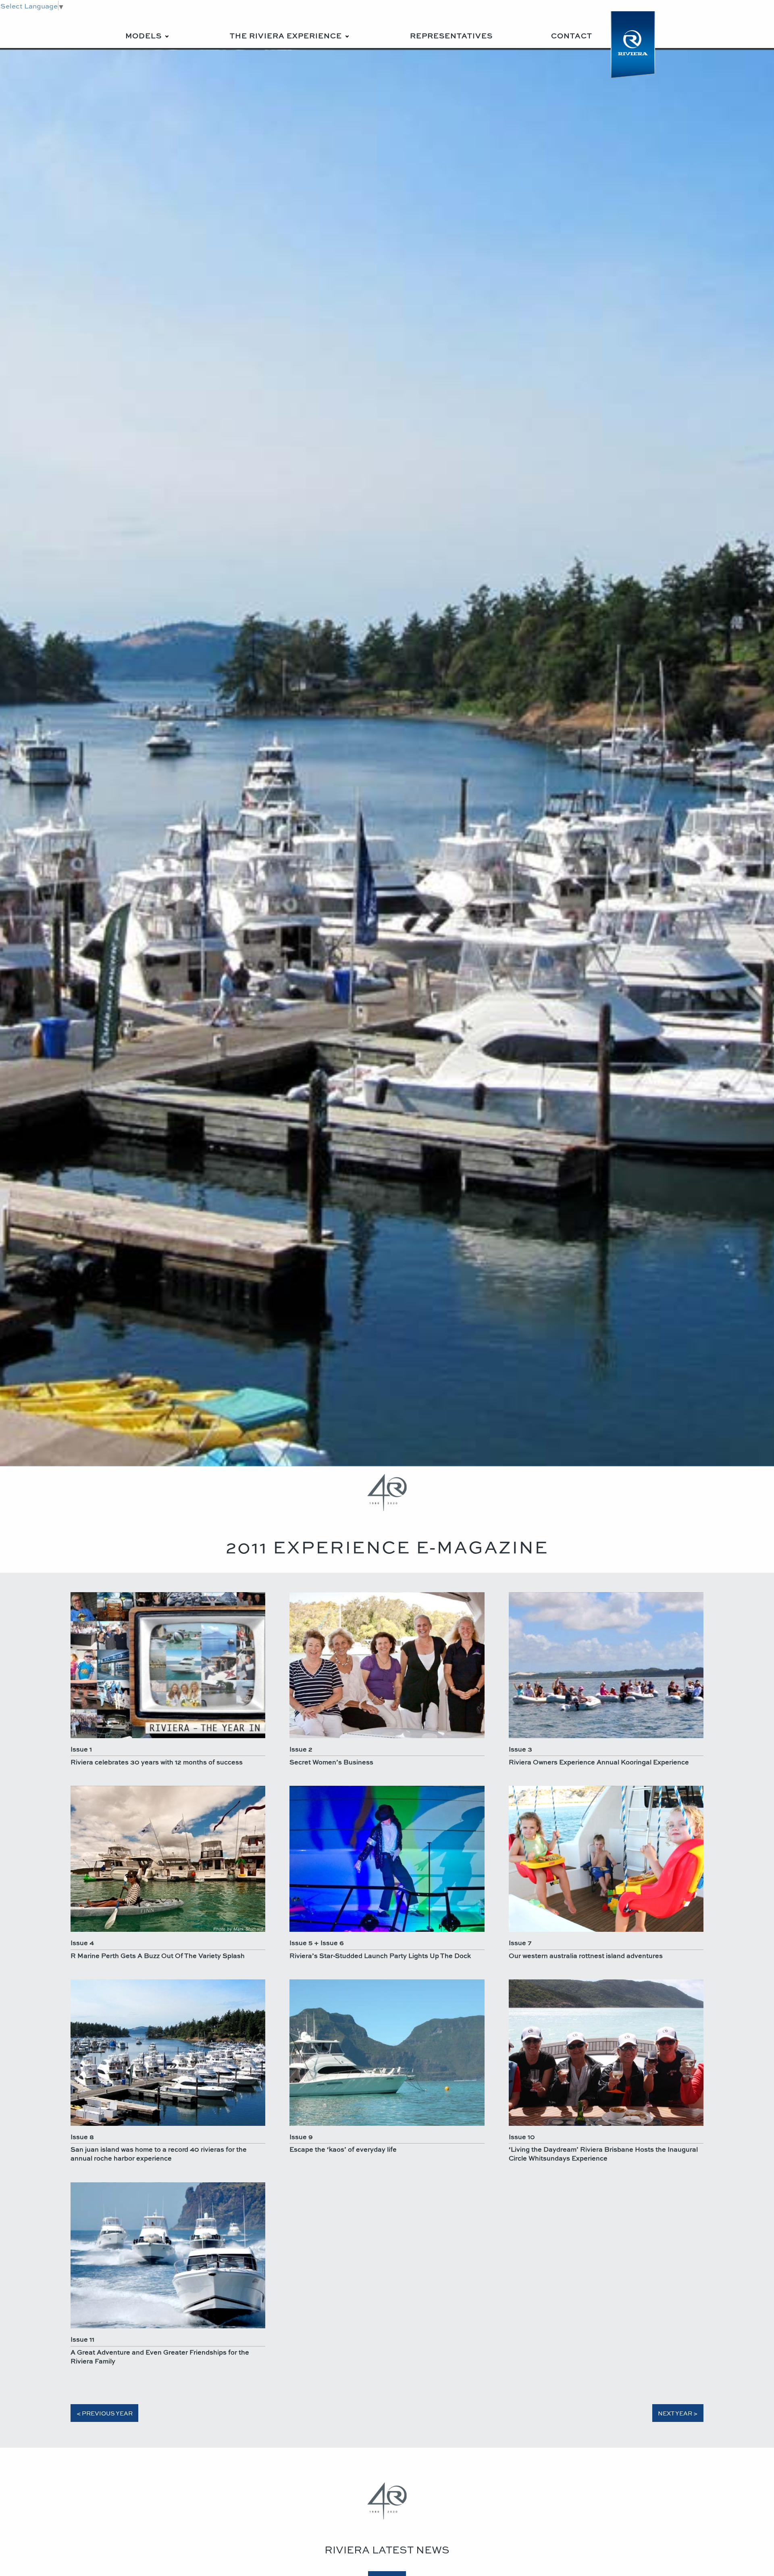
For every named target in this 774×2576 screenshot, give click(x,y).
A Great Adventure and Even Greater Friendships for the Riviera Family (160, 2356)
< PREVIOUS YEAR (105, 2413)
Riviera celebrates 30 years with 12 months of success (157, 1762)
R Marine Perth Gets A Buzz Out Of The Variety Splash (158, 1955)
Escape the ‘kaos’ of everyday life (343, 2149)
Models (144, 35)
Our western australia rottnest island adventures (586, 1955)
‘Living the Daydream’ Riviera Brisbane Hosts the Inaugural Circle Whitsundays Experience (603, 2153)
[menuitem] (148, 30)
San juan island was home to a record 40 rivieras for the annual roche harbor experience (159, 2153)
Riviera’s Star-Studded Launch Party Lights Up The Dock (380, 1955)
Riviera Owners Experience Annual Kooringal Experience (599, 1762)
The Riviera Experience (286, 35)
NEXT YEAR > (678, 2413)
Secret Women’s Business (331, 1762)
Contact (572, 35)
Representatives (451, 35)
